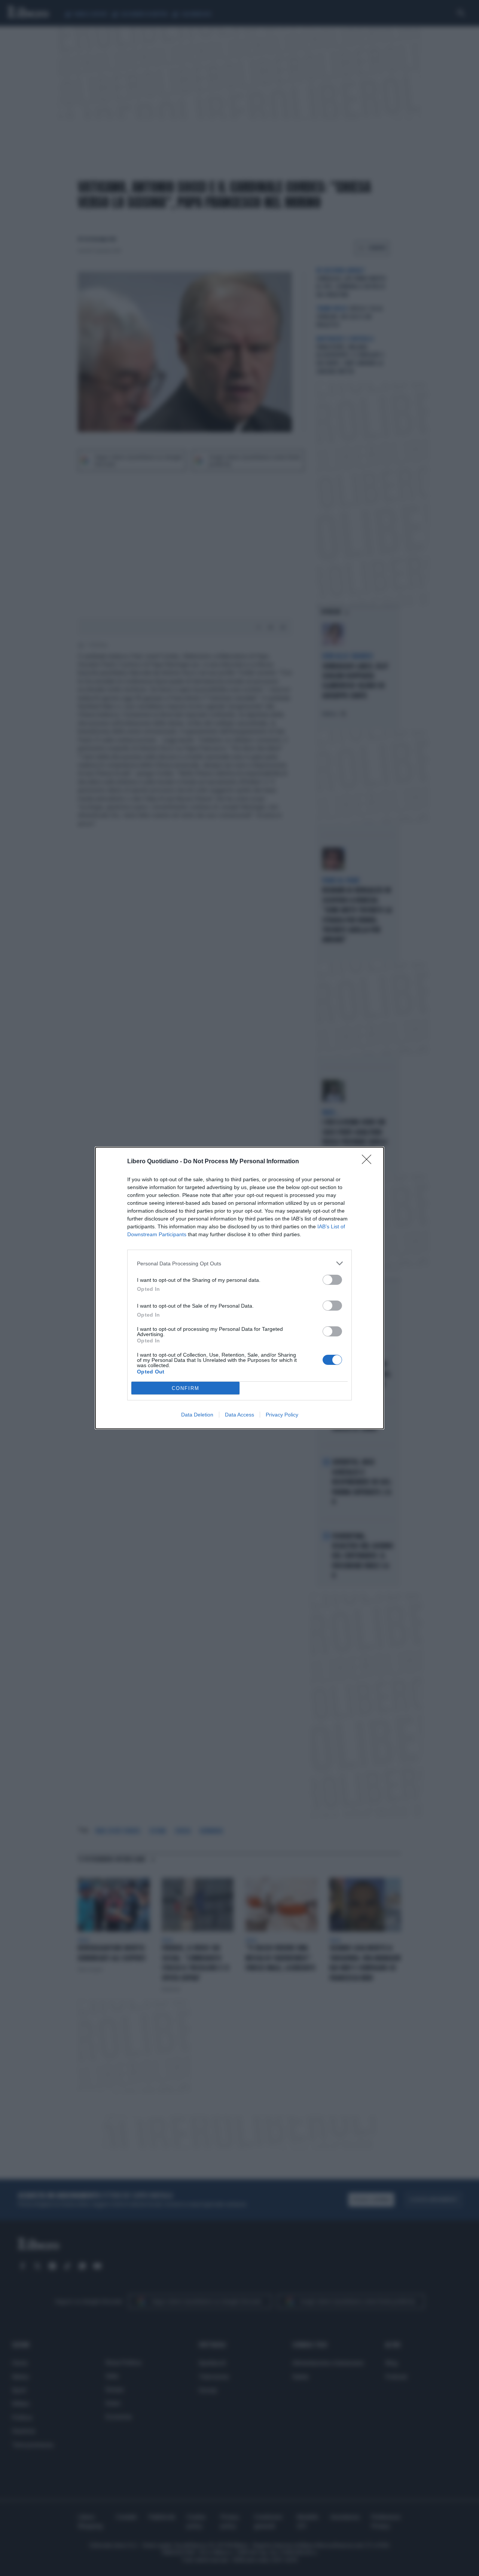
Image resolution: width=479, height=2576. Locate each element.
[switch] (332, 1280)
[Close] (369, 1162)
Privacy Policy (282, 1415)
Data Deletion (197, 1415)
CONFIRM (186, 1388)
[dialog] (239, 1288)
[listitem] (239, 1263)
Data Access (239, 1415)
